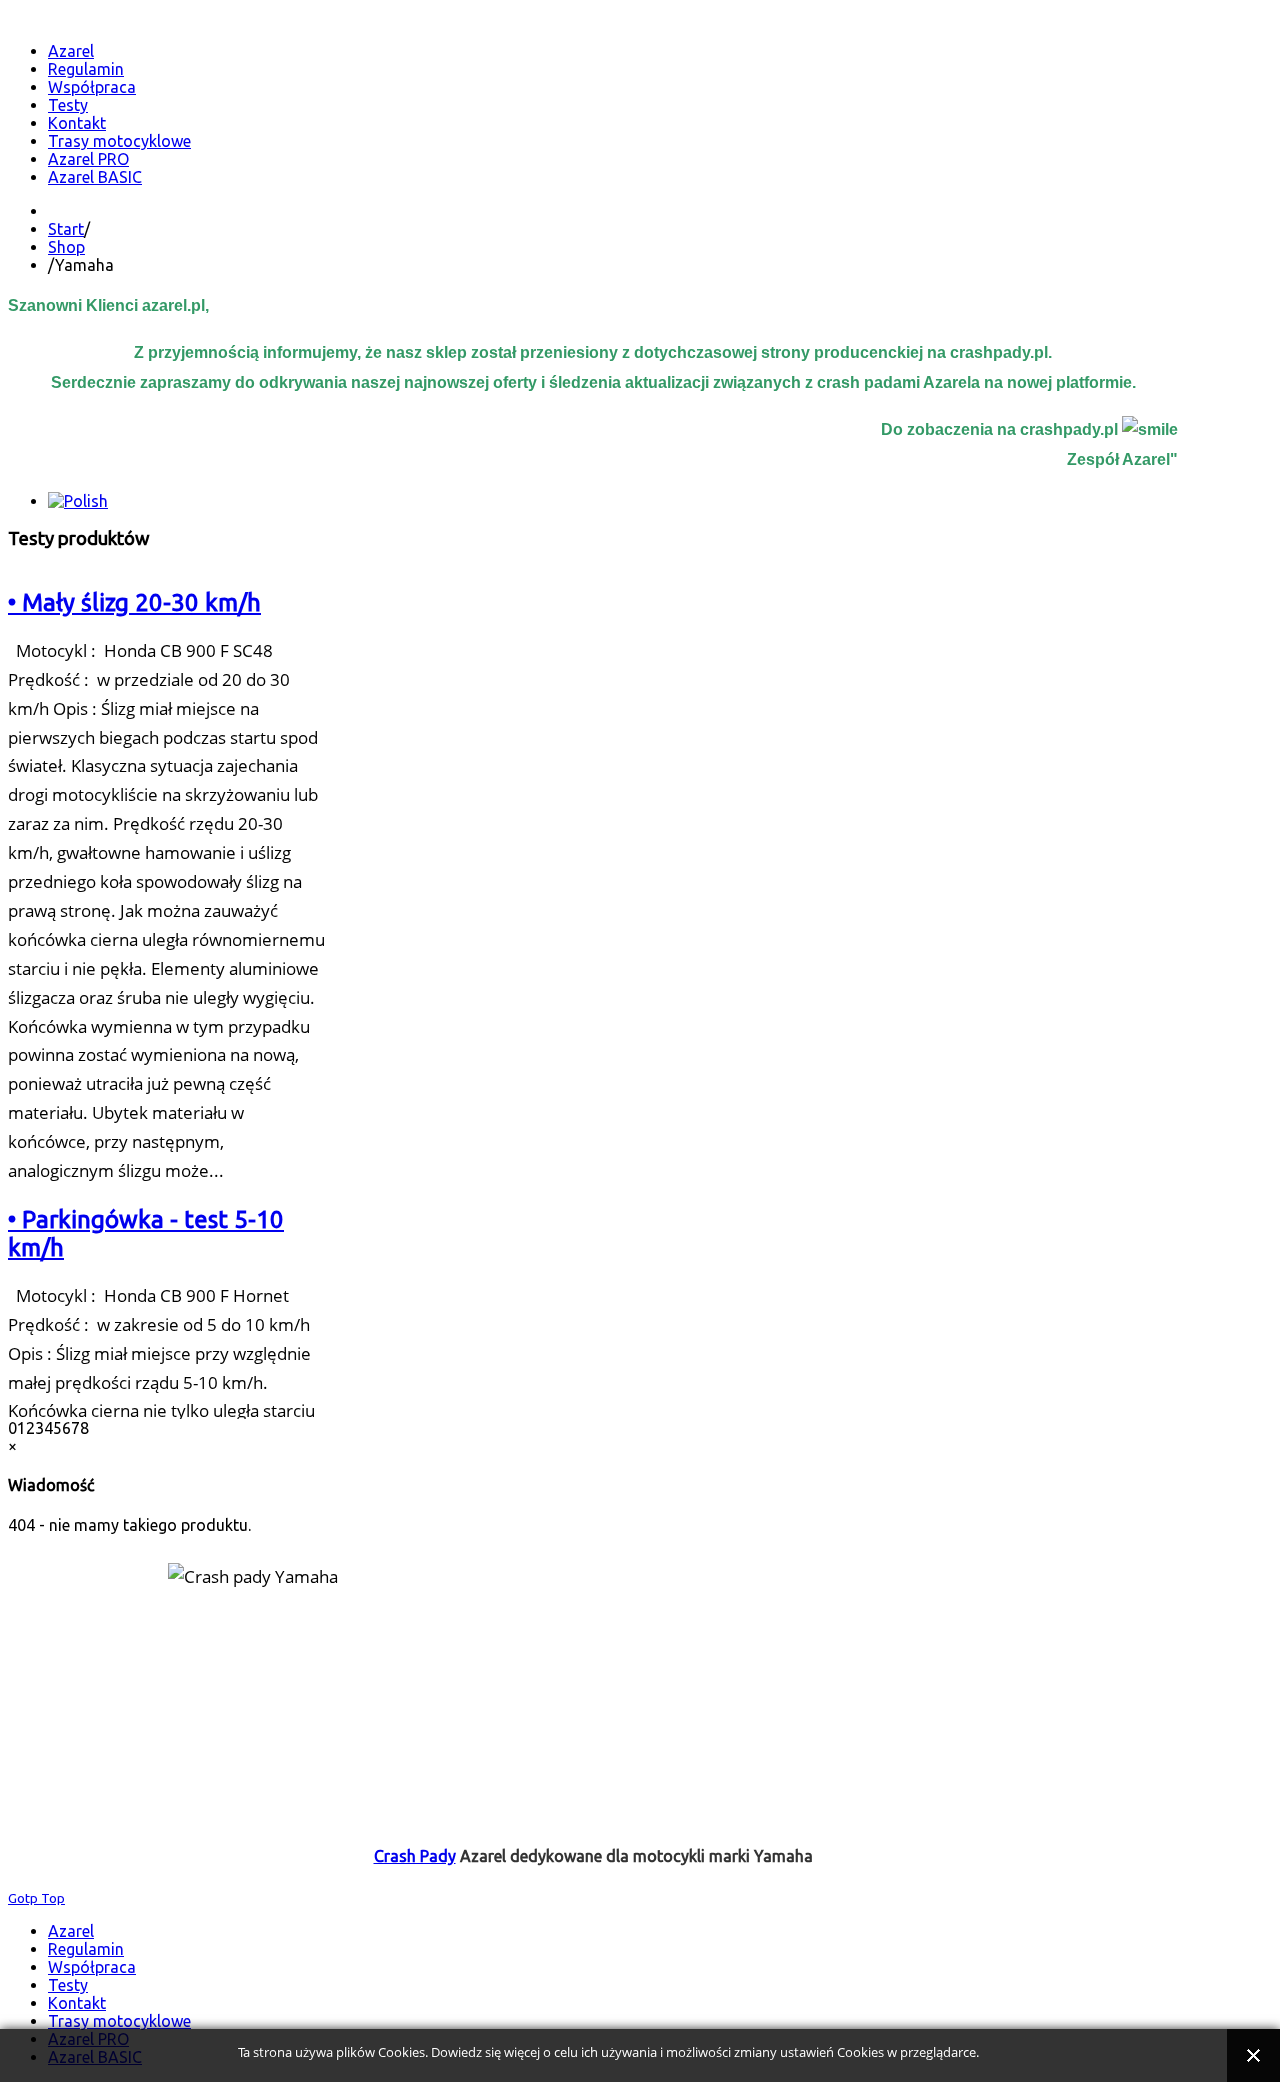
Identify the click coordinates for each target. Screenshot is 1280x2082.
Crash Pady (415, 1856)
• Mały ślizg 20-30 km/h (134, 602)
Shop (66, 247)
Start (66, 229)
